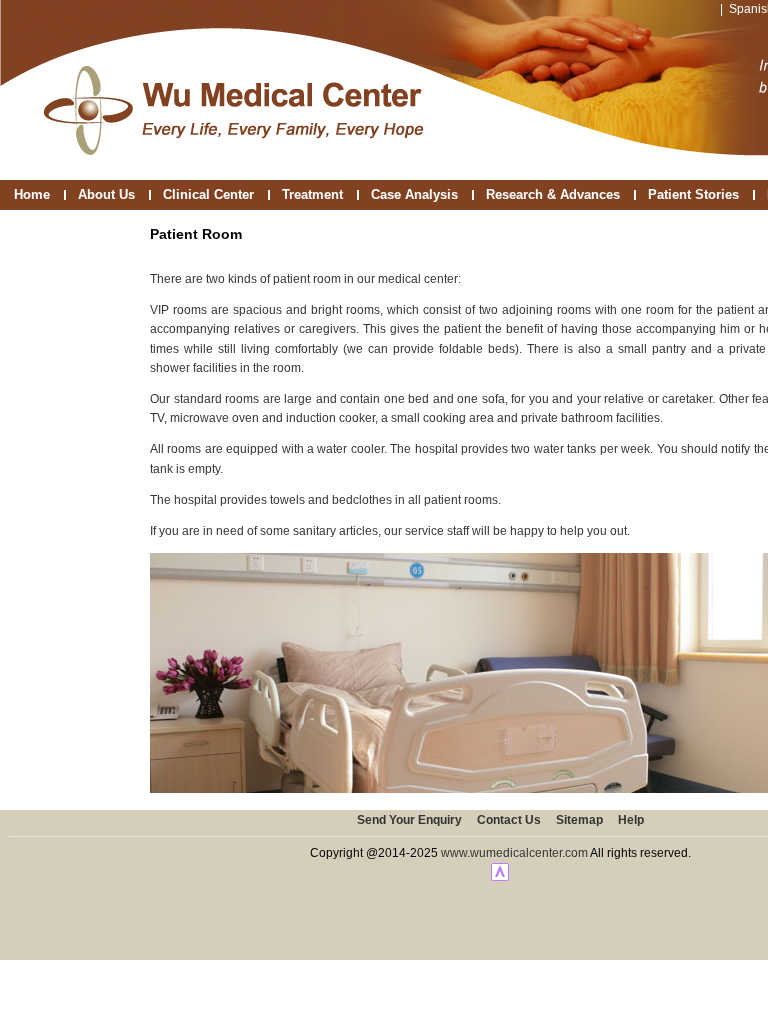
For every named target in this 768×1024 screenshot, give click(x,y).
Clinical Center (208, 194)
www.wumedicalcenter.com (514, 853)
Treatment (312, 194)
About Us (106, 194)
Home (32, 194)
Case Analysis (414, 194)
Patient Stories (693, 194)
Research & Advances (553, 194)
